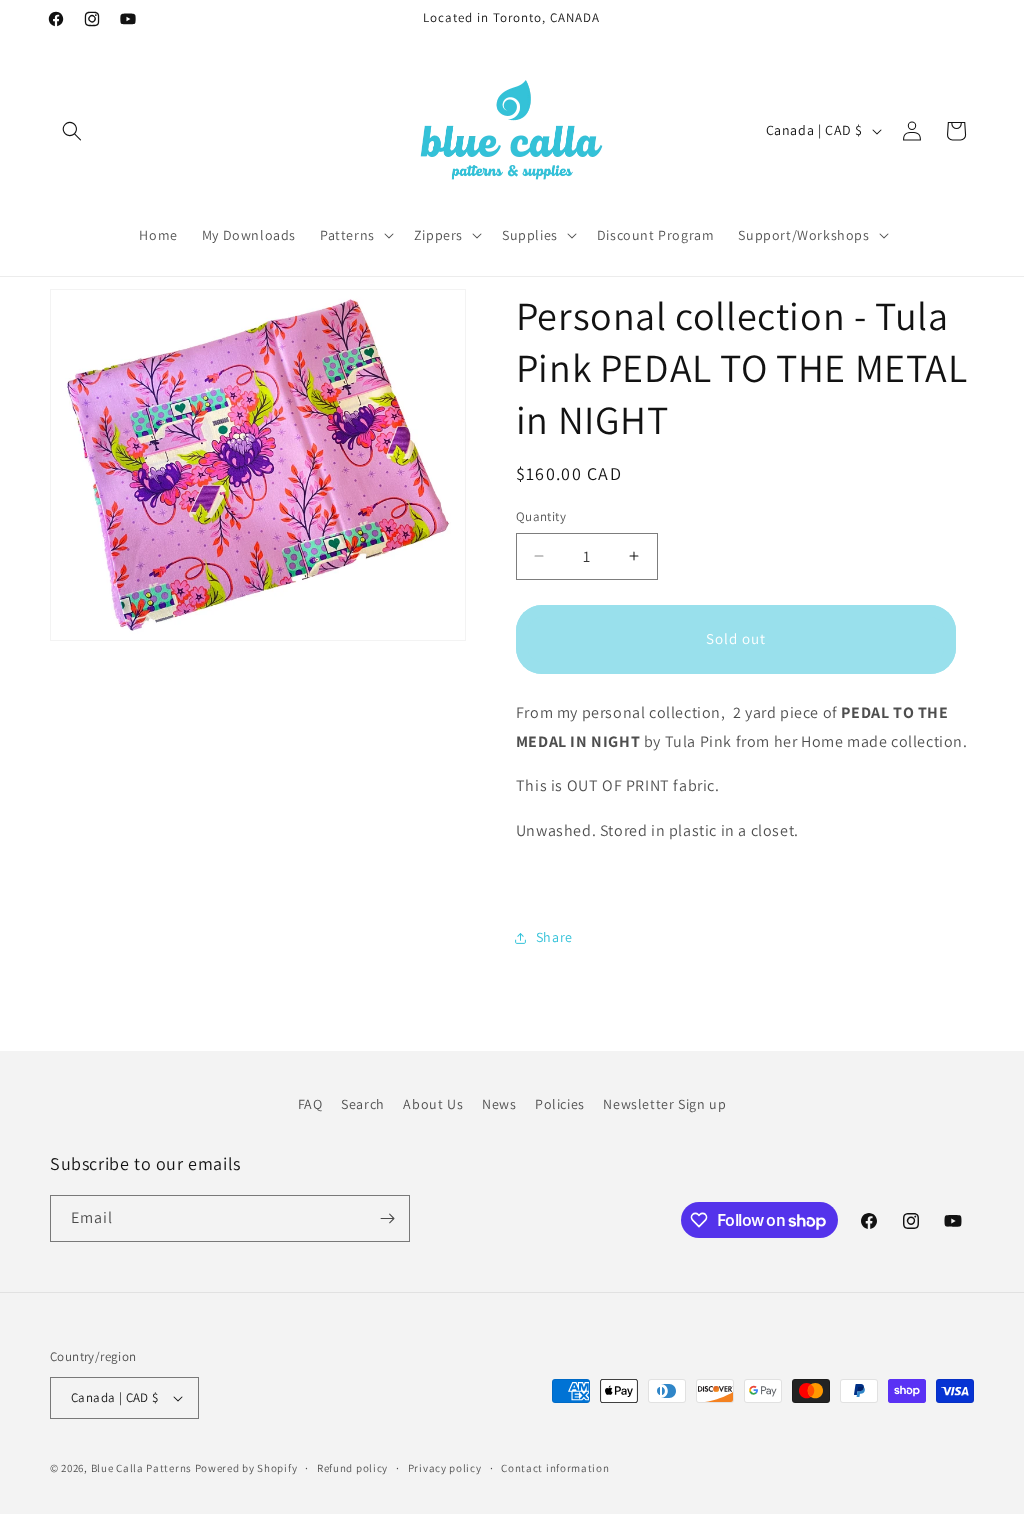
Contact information (555, 1468)
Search (363, 1104)
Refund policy (352, 1468)
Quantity (541, 516)
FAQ (310, 1104)
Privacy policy (445, 1468)
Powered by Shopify (246, 1468)
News (499, 1104)
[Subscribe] (387, 1218)
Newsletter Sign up (664, 1104)
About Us (433, 1104)
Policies (560, 1104)
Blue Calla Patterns (141, 1468)
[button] (72, 131)
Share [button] (554, 937)
